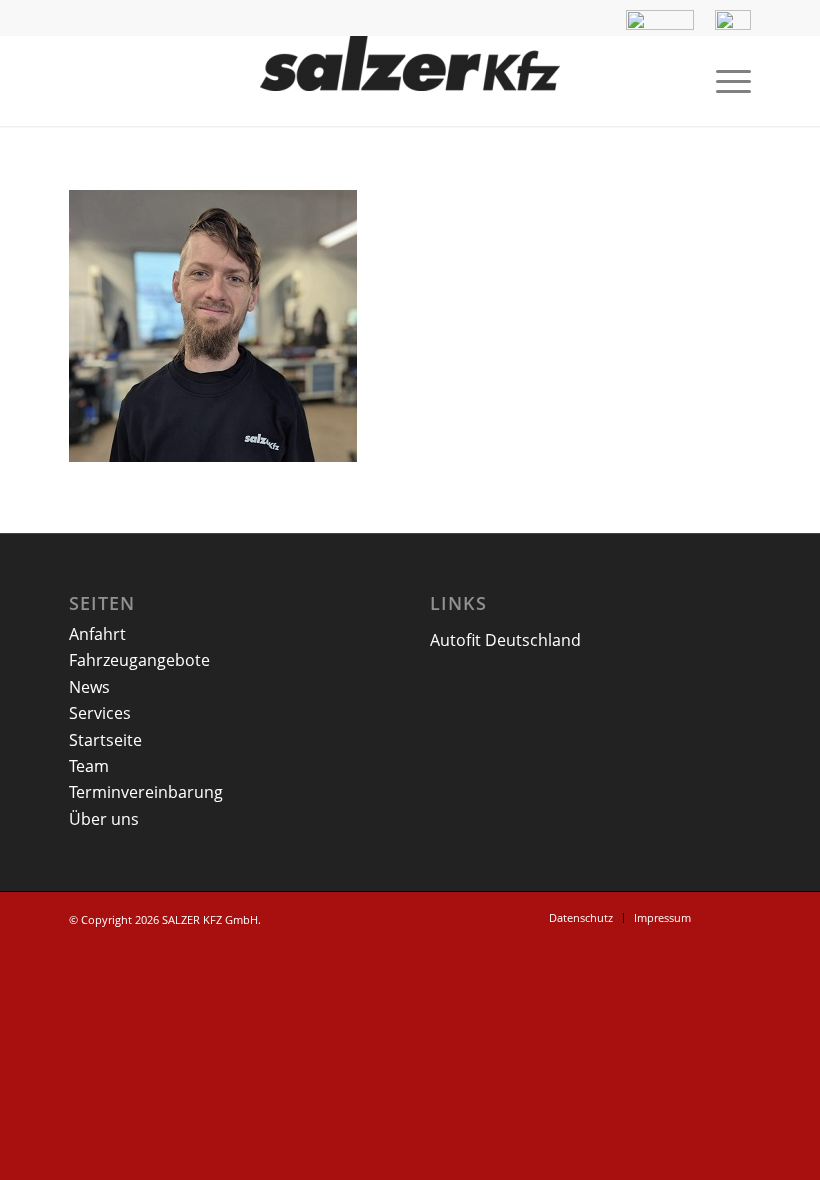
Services (100, 713)
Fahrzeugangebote (139, 660)
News (89, 687)
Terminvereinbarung (146, 792)
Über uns (104, 819)
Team (89, 766)
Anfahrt (97, 634)
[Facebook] (736, 917)
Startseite (105, 740)
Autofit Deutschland (505, 640)
